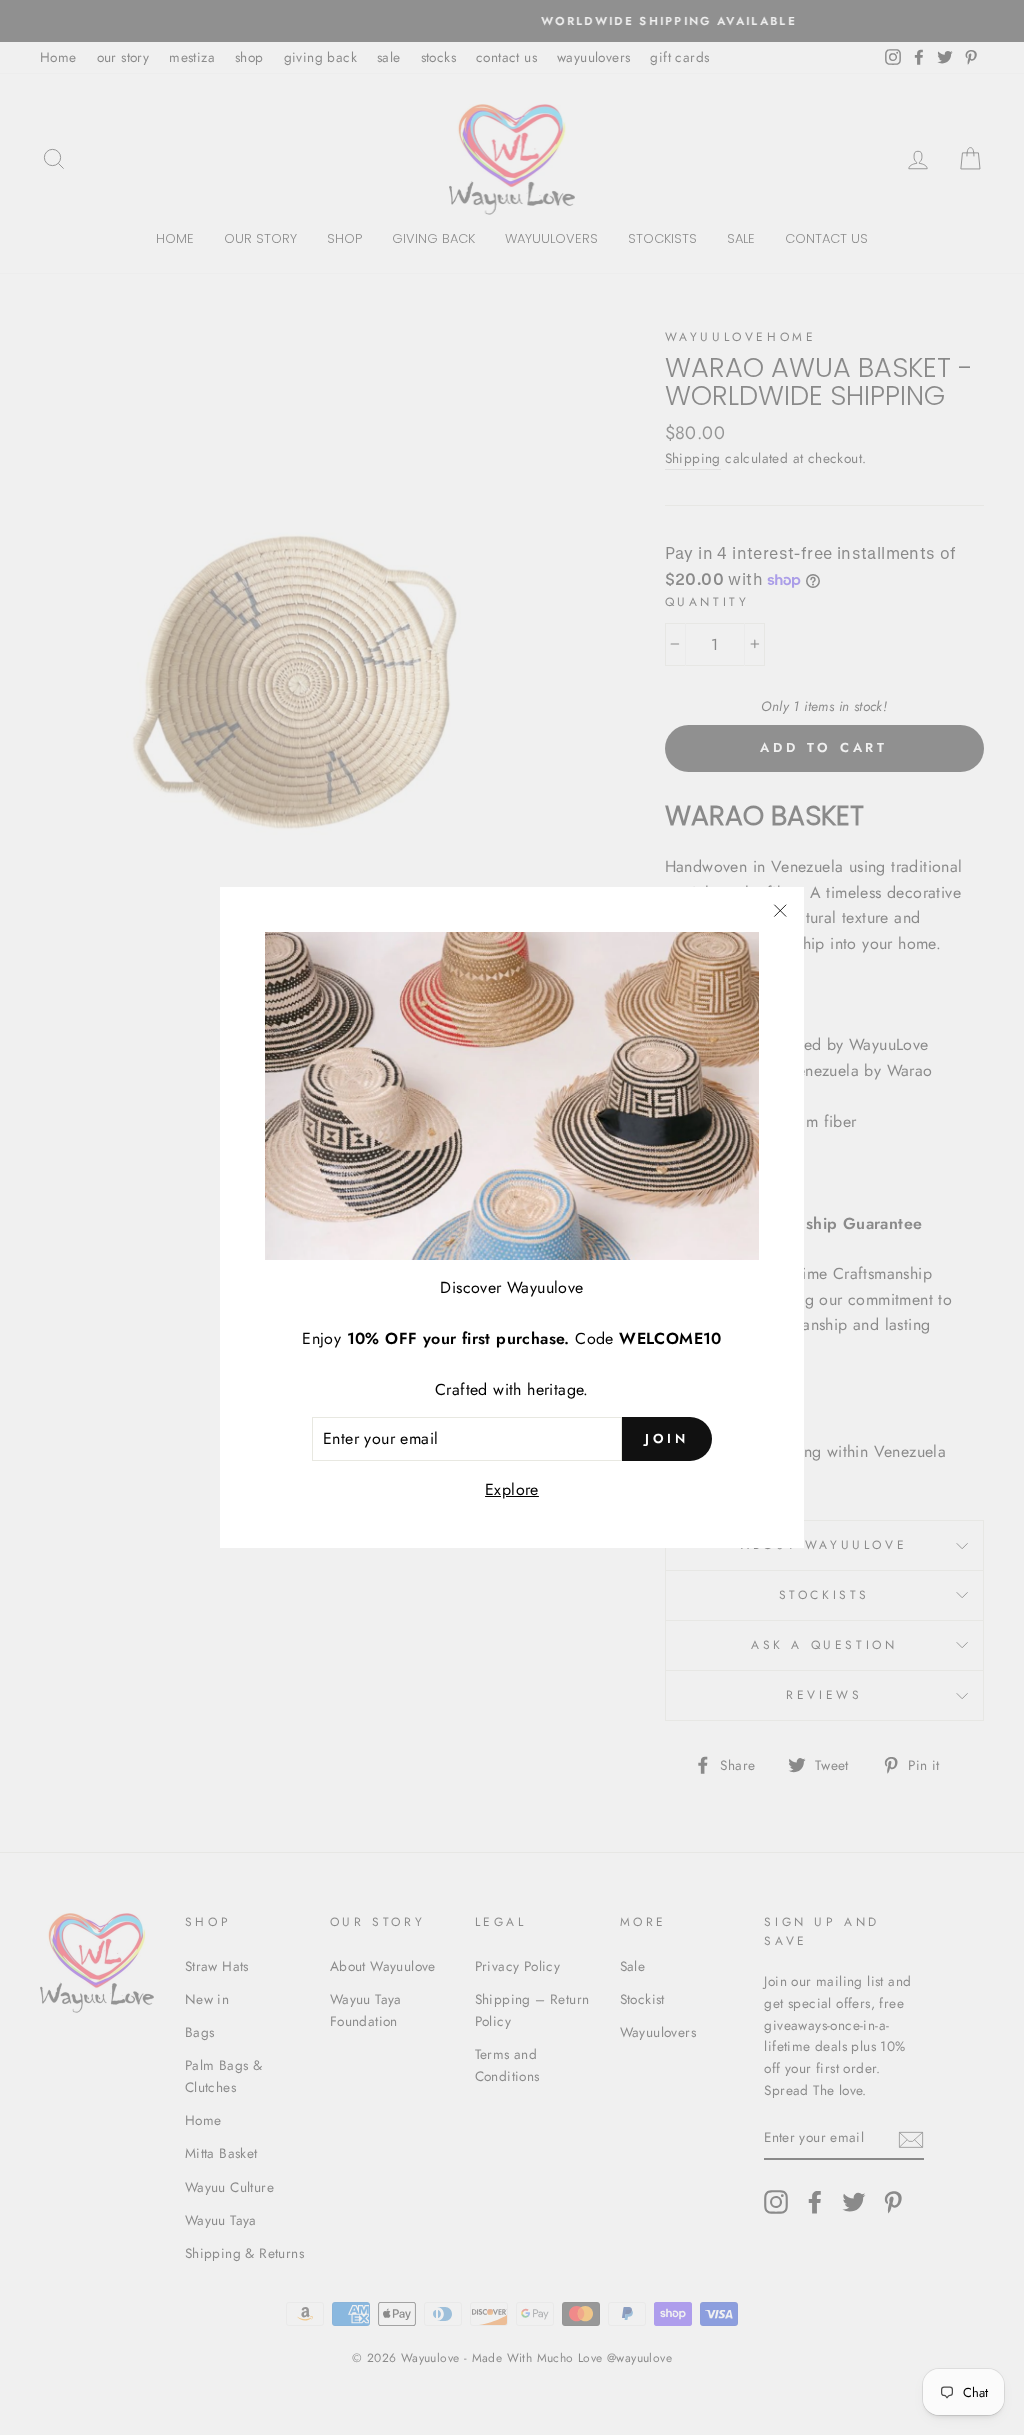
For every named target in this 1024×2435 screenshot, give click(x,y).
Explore (512, 1489)
